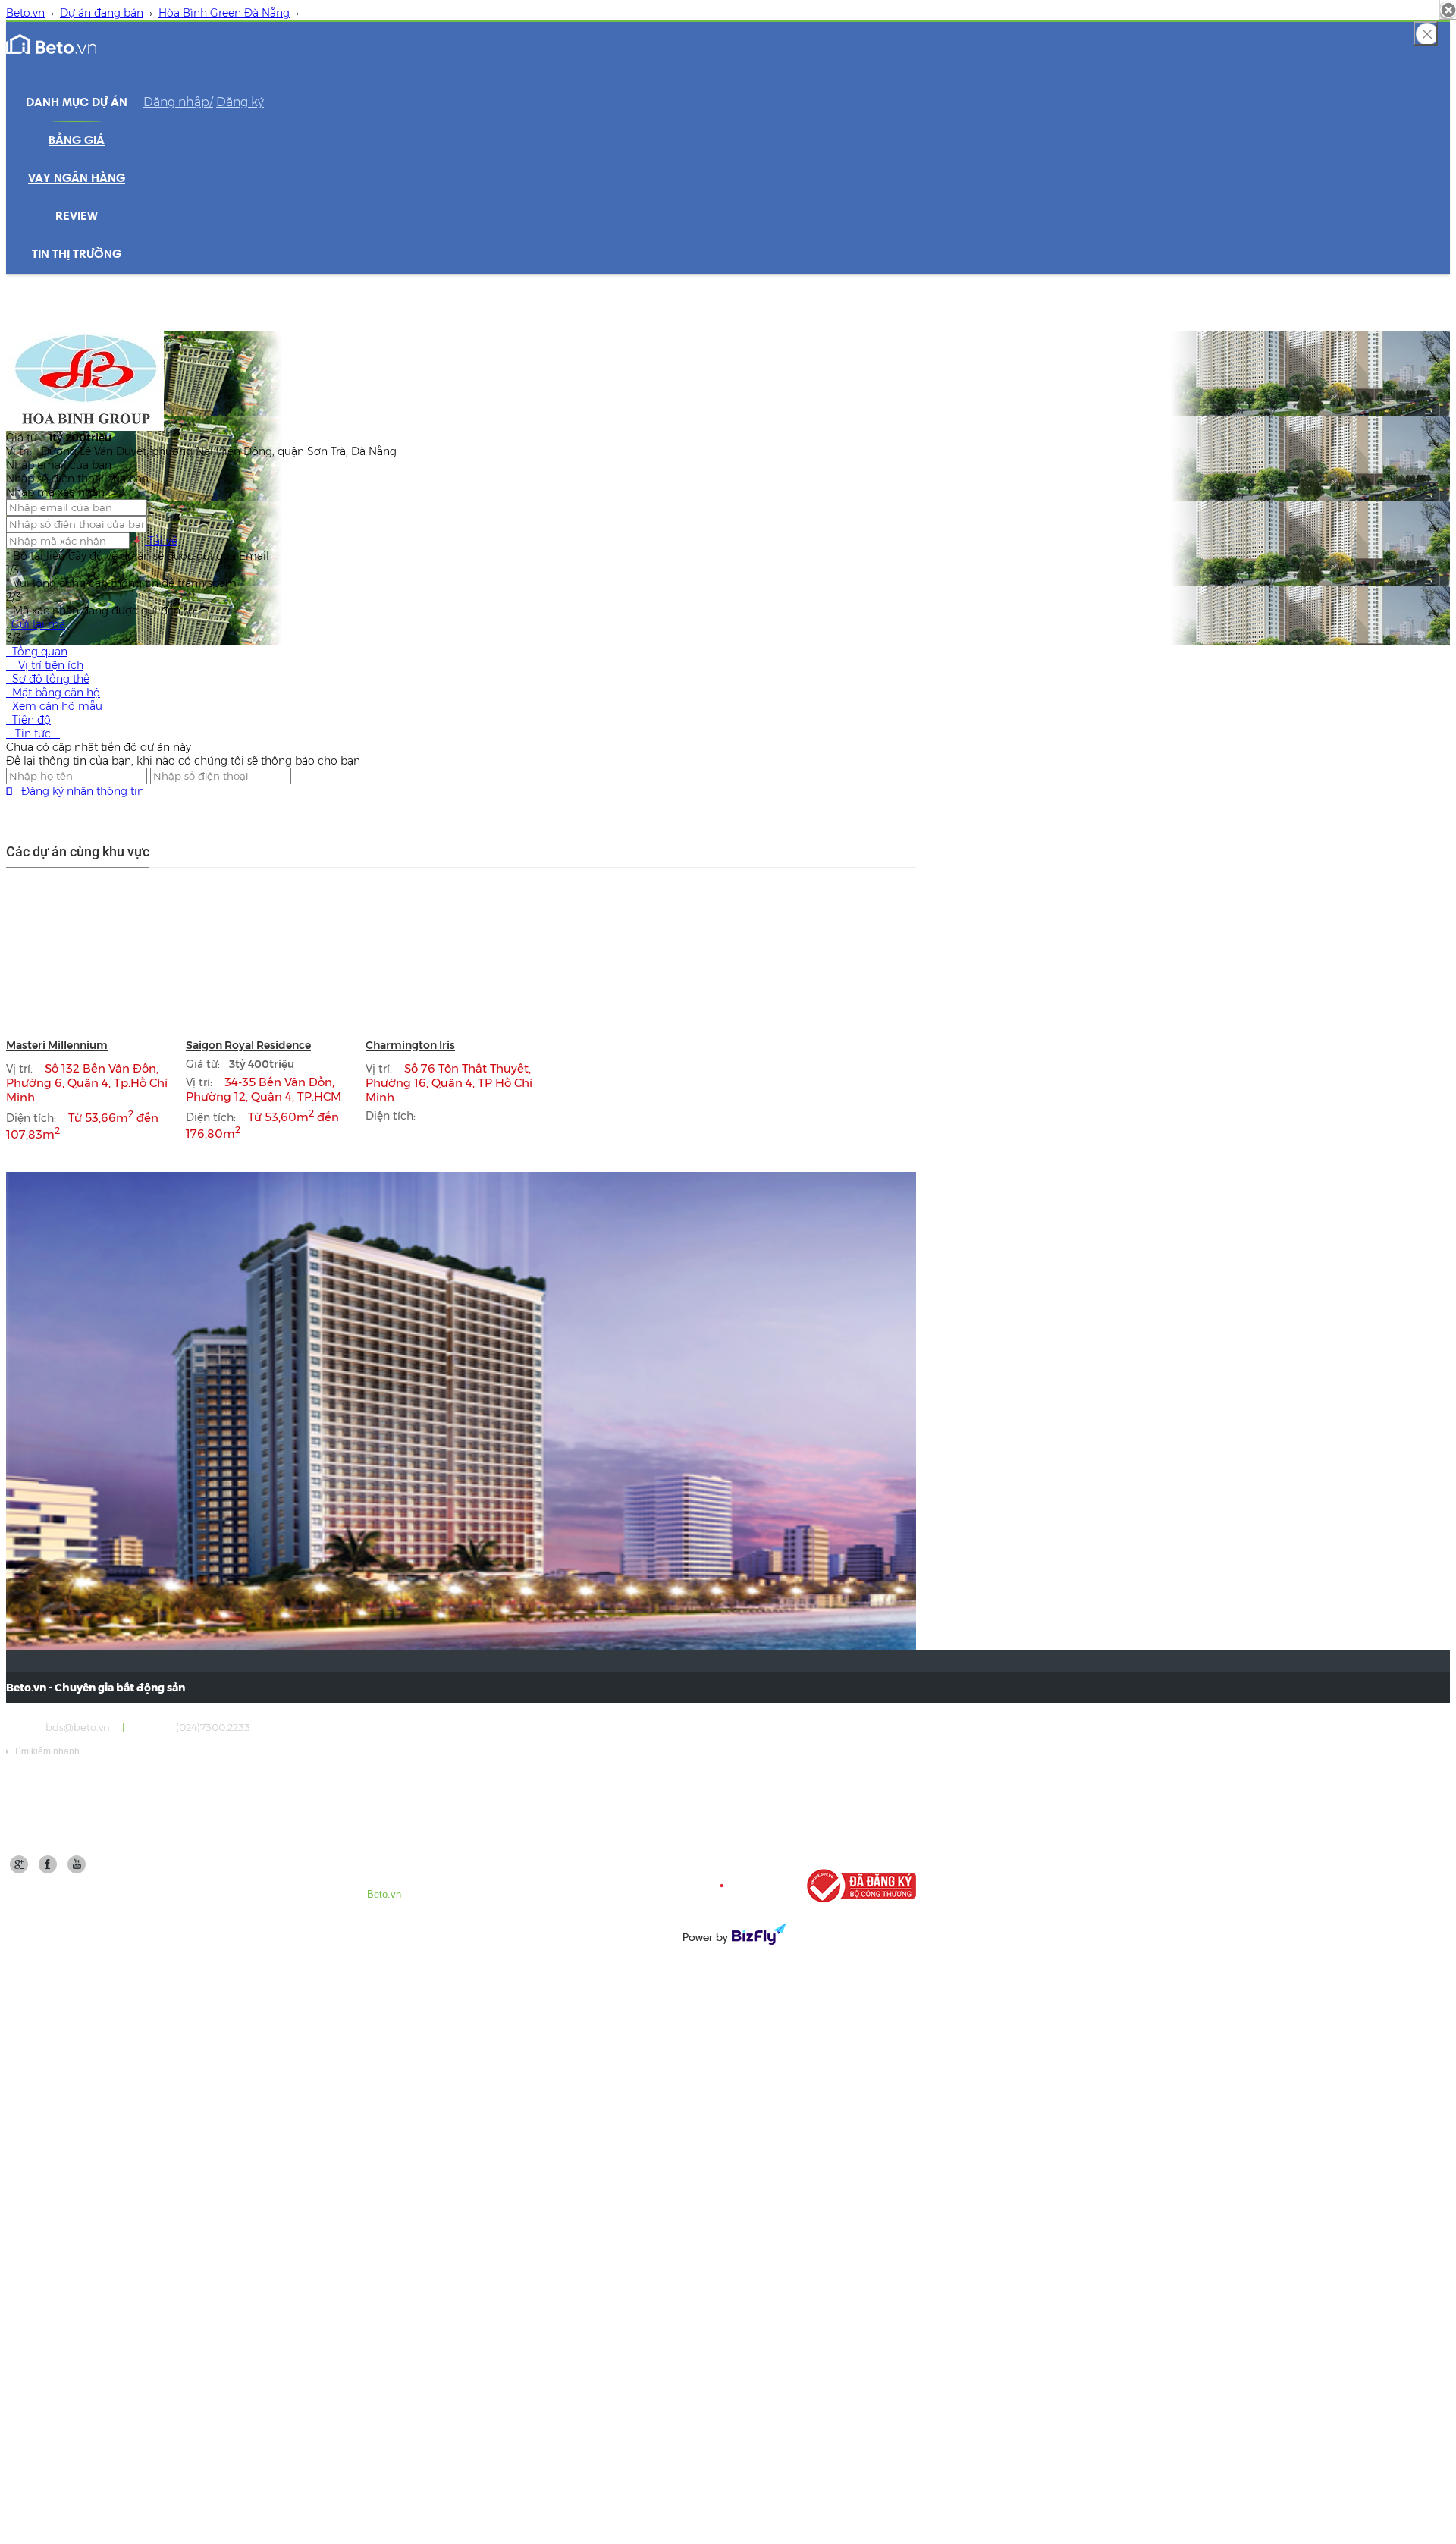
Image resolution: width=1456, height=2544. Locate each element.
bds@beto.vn (78, 1727)
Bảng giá (77, 141)
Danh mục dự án (77, 103)
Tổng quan (37, 652)
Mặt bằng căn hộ (53, 693)
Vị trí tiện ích (45, 665)
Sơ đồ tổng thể (48, 679)
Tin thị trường (77, 255)
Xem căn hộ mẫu (54, 706)
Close (1426, 33)
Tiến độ (28, 720)
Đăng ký (240, 102)
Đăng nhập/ (178, 102)
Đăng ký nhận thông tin (75, 791)
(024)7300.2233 (213, 1727)
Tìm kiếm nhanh (43, 1751)
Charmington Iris (410, 1045)
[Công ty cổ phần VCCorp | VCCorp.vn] (733, 1886)
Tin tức (33, 733)
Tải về (161, 541)
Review (77, 217)
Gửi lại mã (38, 624)
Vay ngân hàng (77, 179)
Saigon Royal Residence (248, 1045)
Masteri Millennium (57, 1045)
